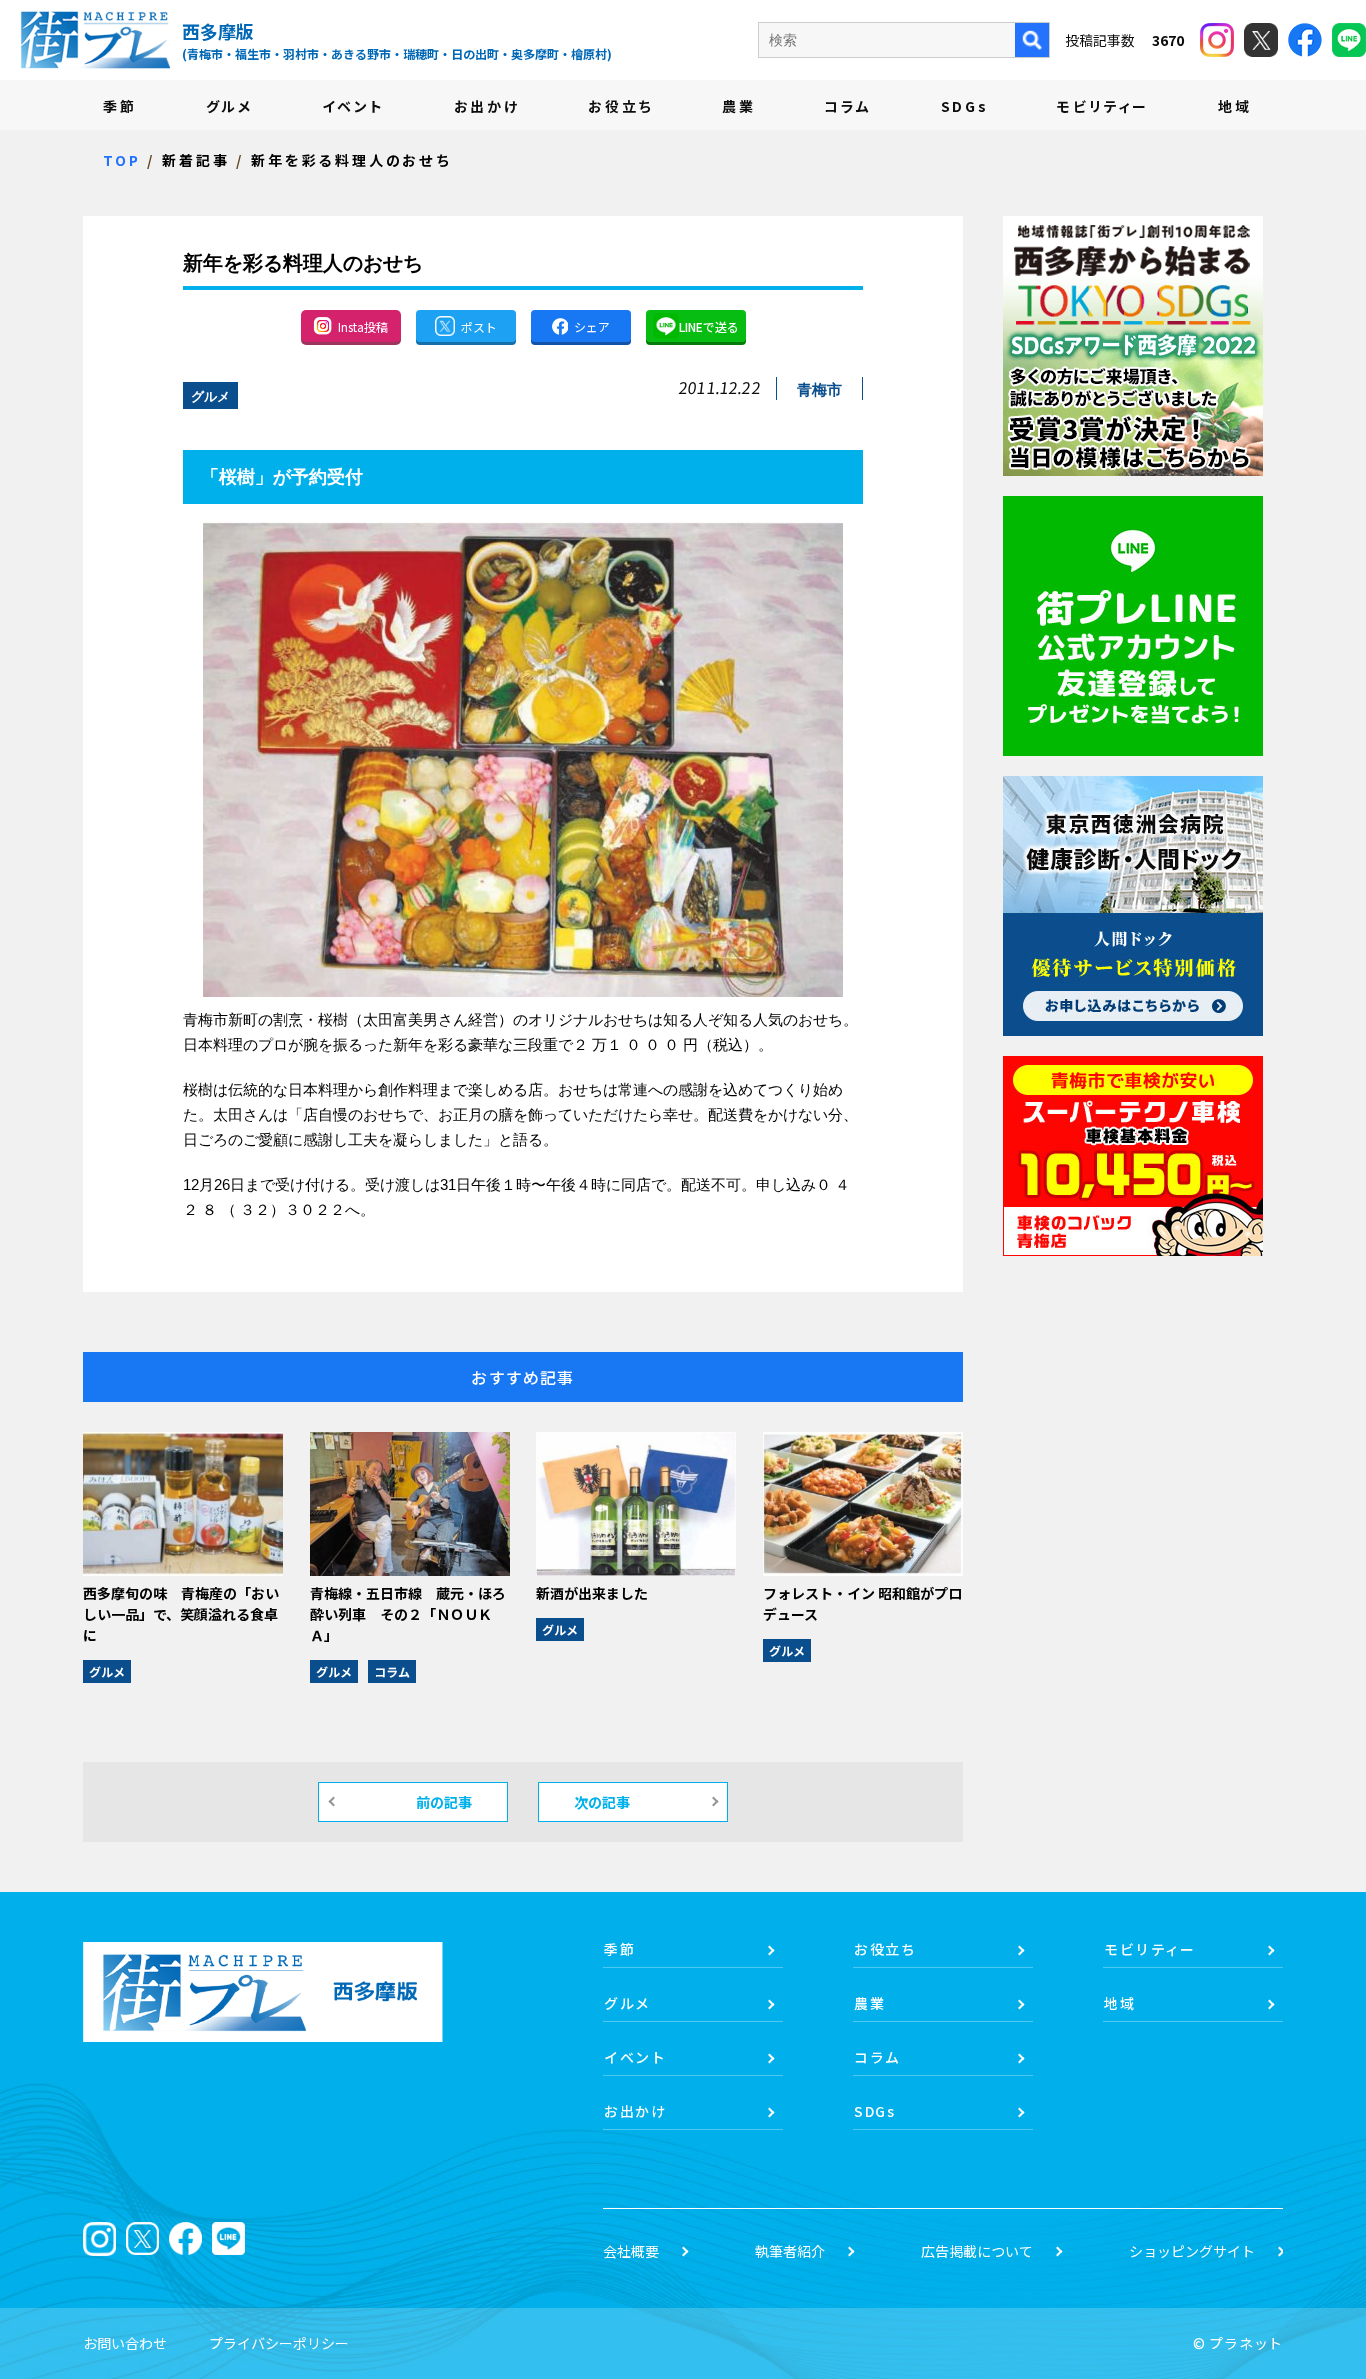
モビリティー (1103, 106)
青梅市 (819, 389)
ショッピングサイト (1192, 2251)
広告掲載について (977, 2251)
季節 (120, 106)
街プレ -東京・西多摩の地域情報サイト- (95, 40)
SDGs (965, 106)
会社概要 (631, 2251)
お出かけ (487, 106)
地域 (1235, 106)
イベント (353, 106)
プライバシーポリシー (279, 2343)
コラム (847, 106)
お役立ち (620, 106)
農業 (739, 106)
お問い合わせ (125, 2343)
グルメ (229, 106)
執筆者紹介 (790, 2251)
